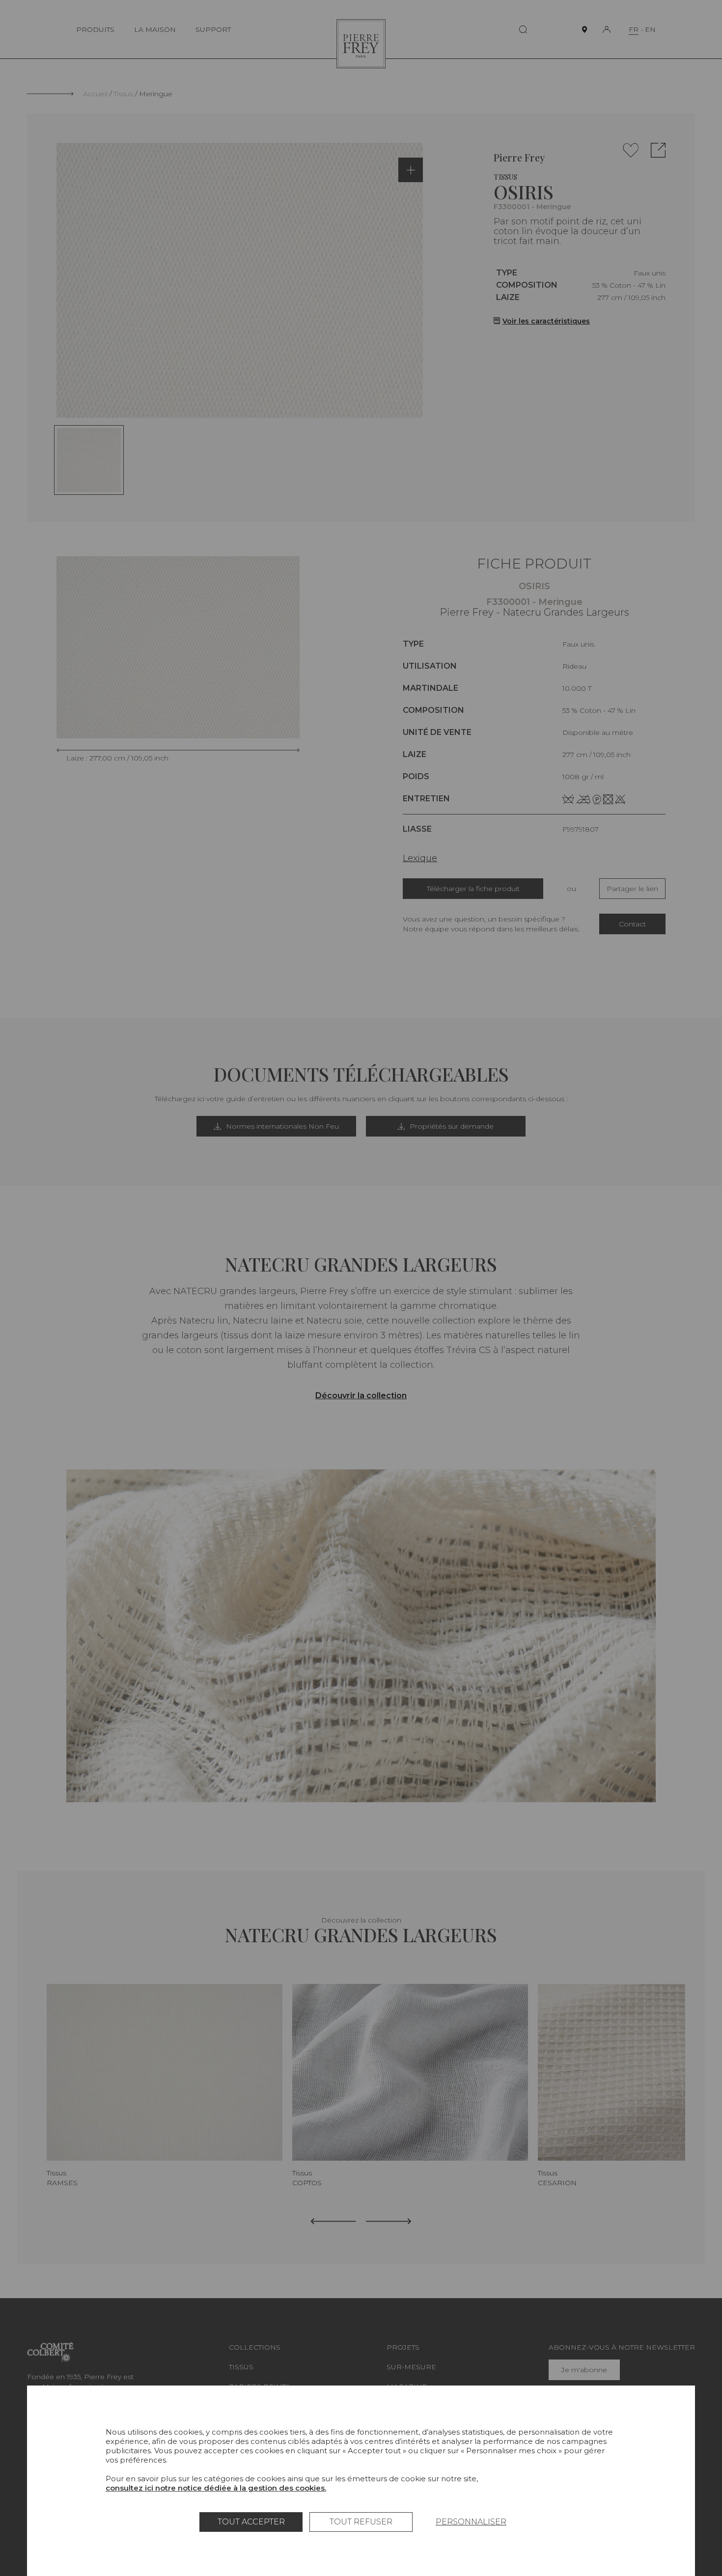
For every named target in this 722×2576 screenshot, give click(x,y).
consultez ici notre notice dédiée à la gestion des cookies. (216, 2488)
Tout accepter (251, 2522)
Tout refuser (361, 2522)
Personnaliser (471, 2522)
